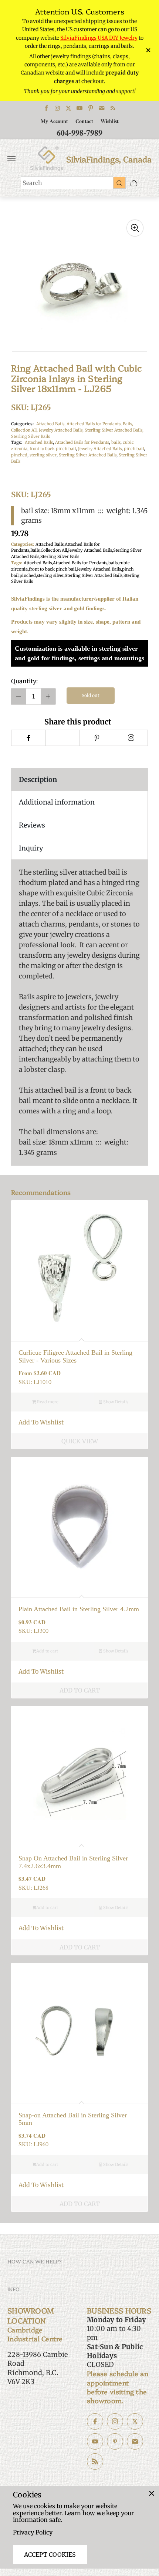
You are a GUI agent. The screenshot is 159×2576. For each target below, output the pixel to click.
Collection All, (25, 430)
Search (32, 183)
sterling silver (43, 455)
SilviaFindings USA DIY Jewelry (99, 38)
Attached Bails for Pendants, (95, 424)
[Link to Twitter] (68, 108)
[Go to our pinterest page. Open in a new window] (115, 2441)
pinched (19, 455)
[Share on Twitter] (63, 738)
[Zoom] (135, 228)
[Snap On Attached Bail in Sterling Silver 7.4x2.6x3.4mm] (79, 1774)
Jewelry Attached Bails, (62, 430)
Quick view (80, 1441)
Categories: (22, 424)
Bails (35, 550)
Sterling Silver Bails (31, 436)
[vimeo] (97, 738)
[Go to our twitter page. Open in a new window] (135, 2421)
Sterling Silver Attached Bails (88, 455)
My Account (54, 121)
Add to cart (47, 1651)
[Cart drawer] (134, 183)
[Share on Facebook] (28, 738)
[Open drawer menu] (11, 159)
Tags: (17, 442)
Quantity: (24, 681)
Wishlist (110, 121)
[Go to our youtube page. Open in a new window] (95, 2441)
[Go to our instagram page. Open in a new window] (115, 2421)
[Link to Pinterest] (91, 108)
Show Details (115, 1402)
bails (116, 442)
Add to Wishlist (41, 1422)
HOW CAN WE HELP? (35, 2261)
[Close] (152, 2493)
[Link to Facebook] (46, 108)
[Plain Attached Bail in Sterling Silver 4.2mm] (79, 1525)
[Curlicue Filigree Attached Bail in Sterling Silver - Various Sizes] (79, 1269)
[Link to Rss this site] (113, 108)
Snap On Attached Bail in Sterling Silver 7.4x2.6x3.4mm (73, 1862)
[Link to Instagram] (57, 108)
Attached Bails (39, 442)
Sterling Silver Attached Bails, (114, 430)
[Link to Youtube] (79, 108)
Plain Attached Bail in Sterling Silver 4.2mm (79, 1609)
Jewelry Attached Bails (100, 449)
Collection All (54, 550)
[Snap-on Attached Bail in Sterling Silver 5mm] (79, 2031)
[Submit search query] (119, 183)
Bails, (128, 424)
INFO (13, 2289)
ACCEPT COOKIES (50, 2554)
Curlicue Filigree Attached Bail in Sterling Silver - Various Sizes (75, 1356)
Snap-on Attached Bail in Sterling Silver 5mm (73, 2119)
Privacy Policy (33, 2532)
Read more (47, 1402)
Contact (84, 121)
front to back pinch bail (53, 449)
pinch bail (134, 449)
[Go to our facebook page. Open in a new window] (95, 2421)
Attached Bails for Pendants (82, 442)
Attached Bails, (51, 424)
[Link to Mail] (102, 108)
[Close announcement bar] (148, 50)
